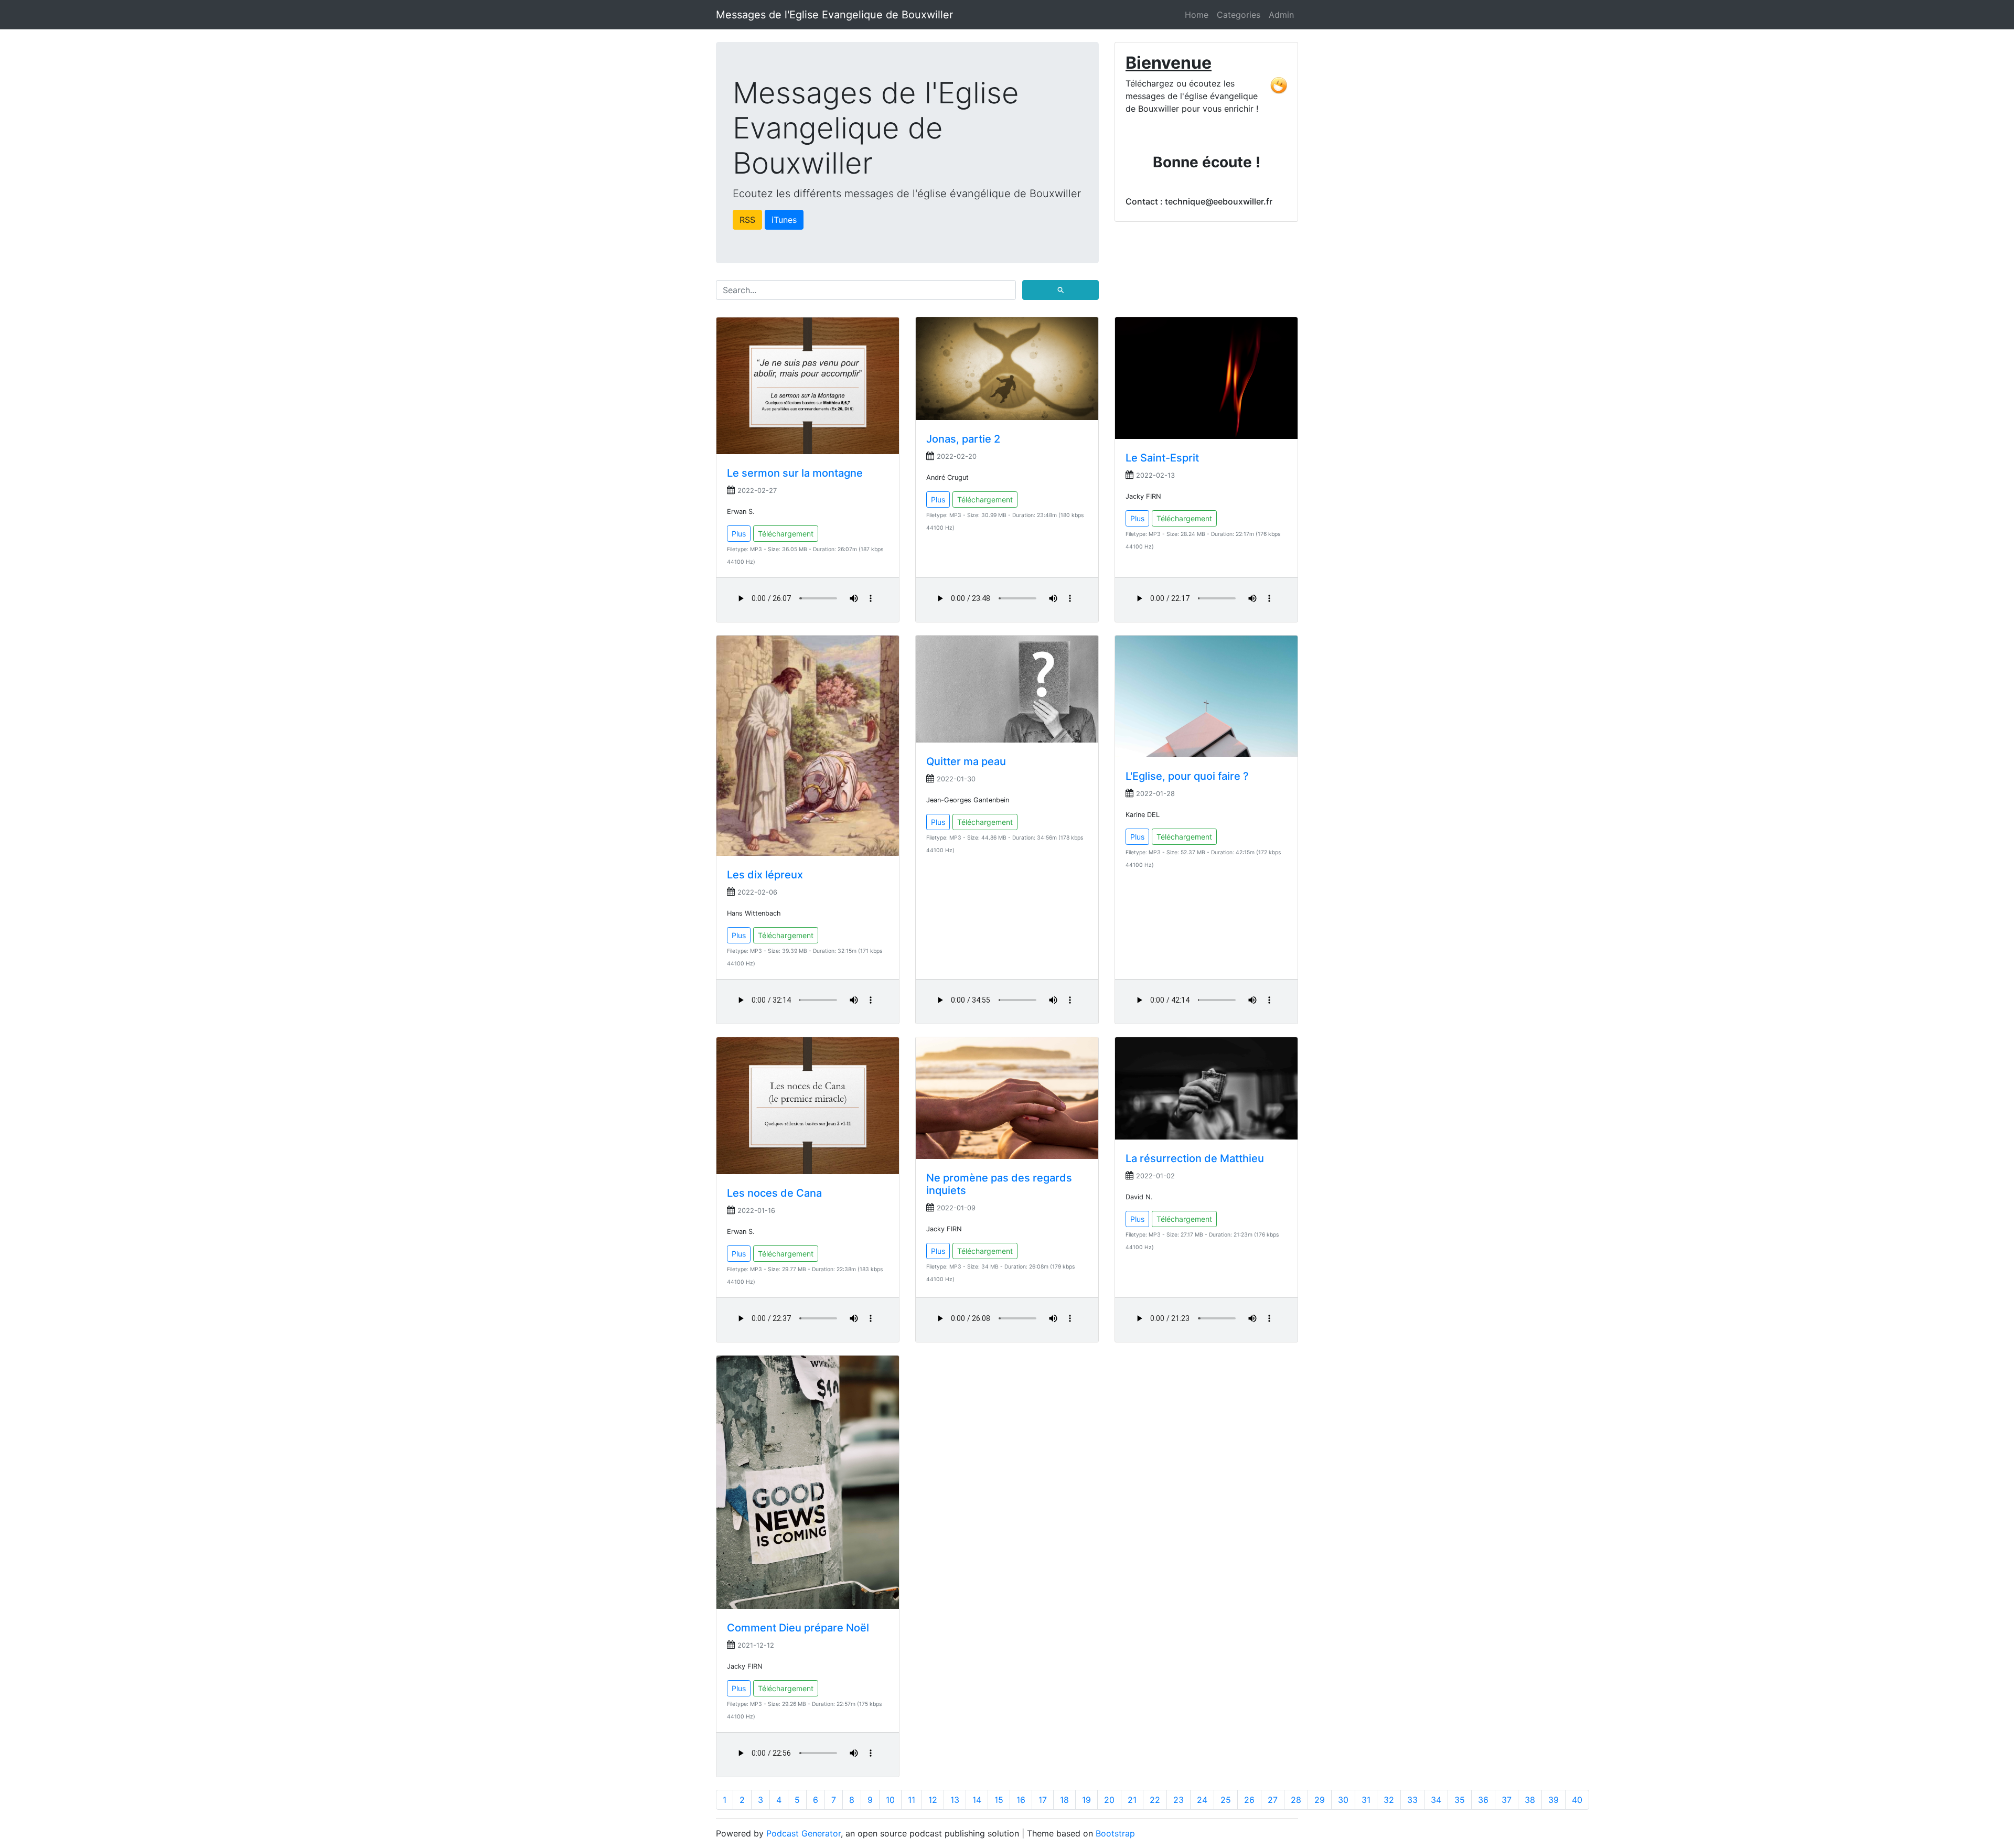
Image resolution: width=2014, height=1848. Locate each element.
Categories (1239, 15)
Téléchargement (786, 534)
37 (1507, 1800)
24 (1202, 1800)
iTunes (784, 220)
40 (1577, 1800)
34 (1436, 1800)
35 (1460, 1800)
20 (1109, 1800)
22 (1155, 1800)
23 (1179, 1800)
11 (912, 1800)
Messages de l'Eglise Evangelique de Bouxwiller (834, 15)
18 (1064, 1800)
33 (1412, 1800)
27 (1273, 1800)
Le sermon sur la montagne (795, 473)
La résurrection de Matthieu (1195, 1158)
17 (1043, 1800)
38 (1530, 1800)
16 (1021, 1800)
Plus (739, 534)
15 (999, 1800)
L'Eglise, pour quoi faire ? (1187, 776)
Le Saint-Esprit (1162, 458)
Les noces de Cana (774, 1193)
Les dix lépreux (765, 875)
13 (955, 1800)
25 (1226, 1800)
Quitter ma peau (966, 761)
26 (1249, 1800)
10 (890, 1800)
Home (1197, 15)
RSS (747, 220)
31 (1366, 1800)
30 (1343, 1800)
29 (1320, 1800)
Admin (1281, 15)
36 (1483, 1800)
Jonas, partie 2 (963, 439)
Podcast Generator (804, 1833)
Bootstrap (1115, 1833)
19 (1086, 1800)
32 (1389, 1800)
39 (1554, 1800)
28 (1296, 1800)
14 (977, 1800)
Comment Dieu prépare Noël (798, 1628)
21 (1132, 1800)
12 (933, 1800)
